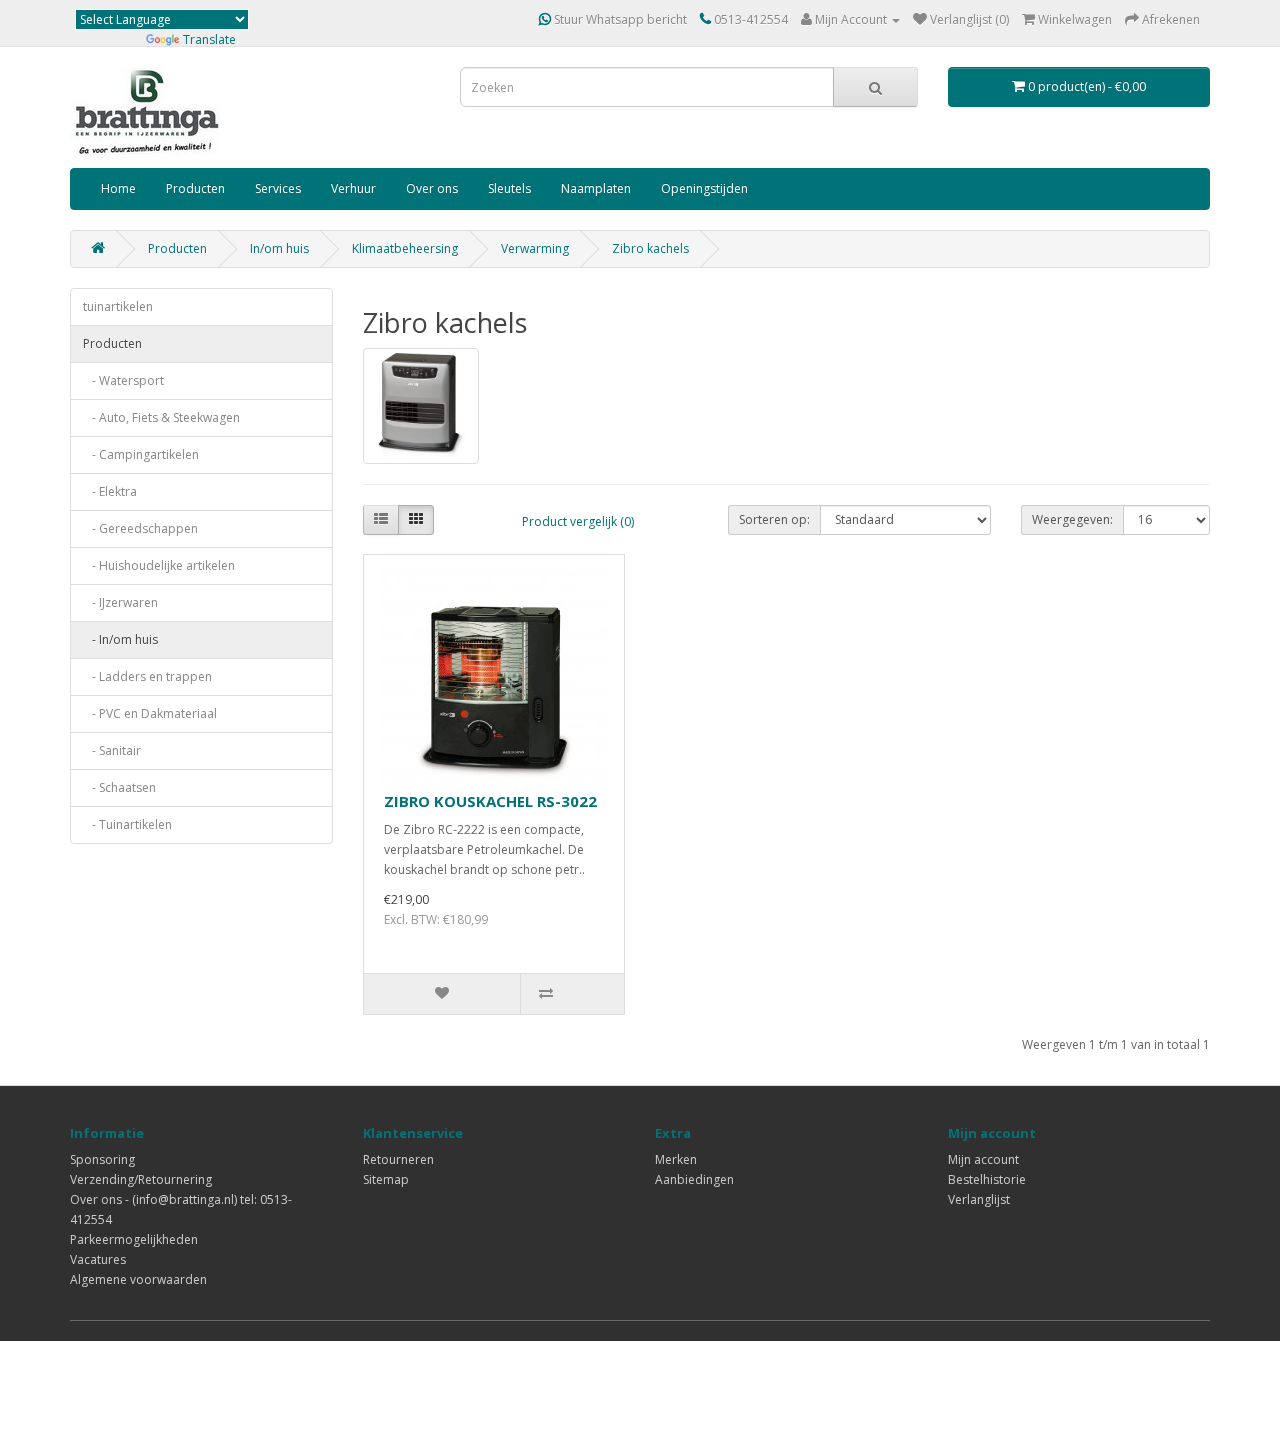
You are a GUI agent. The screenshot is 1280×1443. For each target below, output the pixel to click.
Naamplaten (596, 188)
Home (118, 188)
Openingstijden (704, 188)
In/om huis (279, 248)
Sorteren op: (774, 519)
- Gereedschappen (140, 528)
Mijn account (983, 1159)
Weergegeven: (1072, 519)
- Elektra (110, 491)
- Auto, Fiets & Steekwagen (161, 417)
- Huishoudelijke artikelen (159, 565)
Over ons (432, 188)
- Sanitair (112, 750)
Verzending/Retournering (141, 1179)
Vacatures (98, 1259)
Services (278, 188)
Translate (209, 39)
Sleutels (509, 188)
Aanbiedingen (694, 1179)
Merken (676, 1159)
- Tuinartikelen (127, 824)
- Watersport (123, 380)
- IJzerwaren (120, 602)
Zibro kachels (650, 248)
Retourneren (398, 1159)
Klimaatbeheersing (405, 248)
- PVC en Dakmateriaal (150, 713)
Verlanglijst (979, 1199)
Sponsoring (102, 1159)
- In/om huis (120, 639)
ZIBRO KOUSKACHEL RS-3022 (490, 801)
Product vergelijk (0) (578, 521)
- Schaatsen (119, 787)
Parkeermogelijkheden (134, 1239)
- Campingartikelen (141, 454)
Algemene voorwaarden (138, 1279)
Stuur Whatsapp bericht (619, 19)
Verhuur (353, 188)
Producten (195, 188)
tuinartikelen (118, 306)
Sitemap (386, 1179)
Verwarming (535, 248)
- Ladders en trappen (147, 676)
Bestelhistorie (987, 1179)
